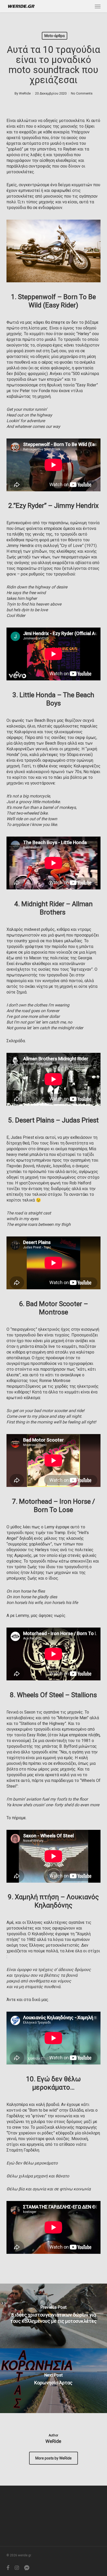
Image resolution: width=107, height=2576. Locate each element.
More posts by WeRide (53, 2458)
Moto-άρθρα (55, 36)
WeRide (25, 93)
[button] (98, 6)
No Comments (82, 93)
